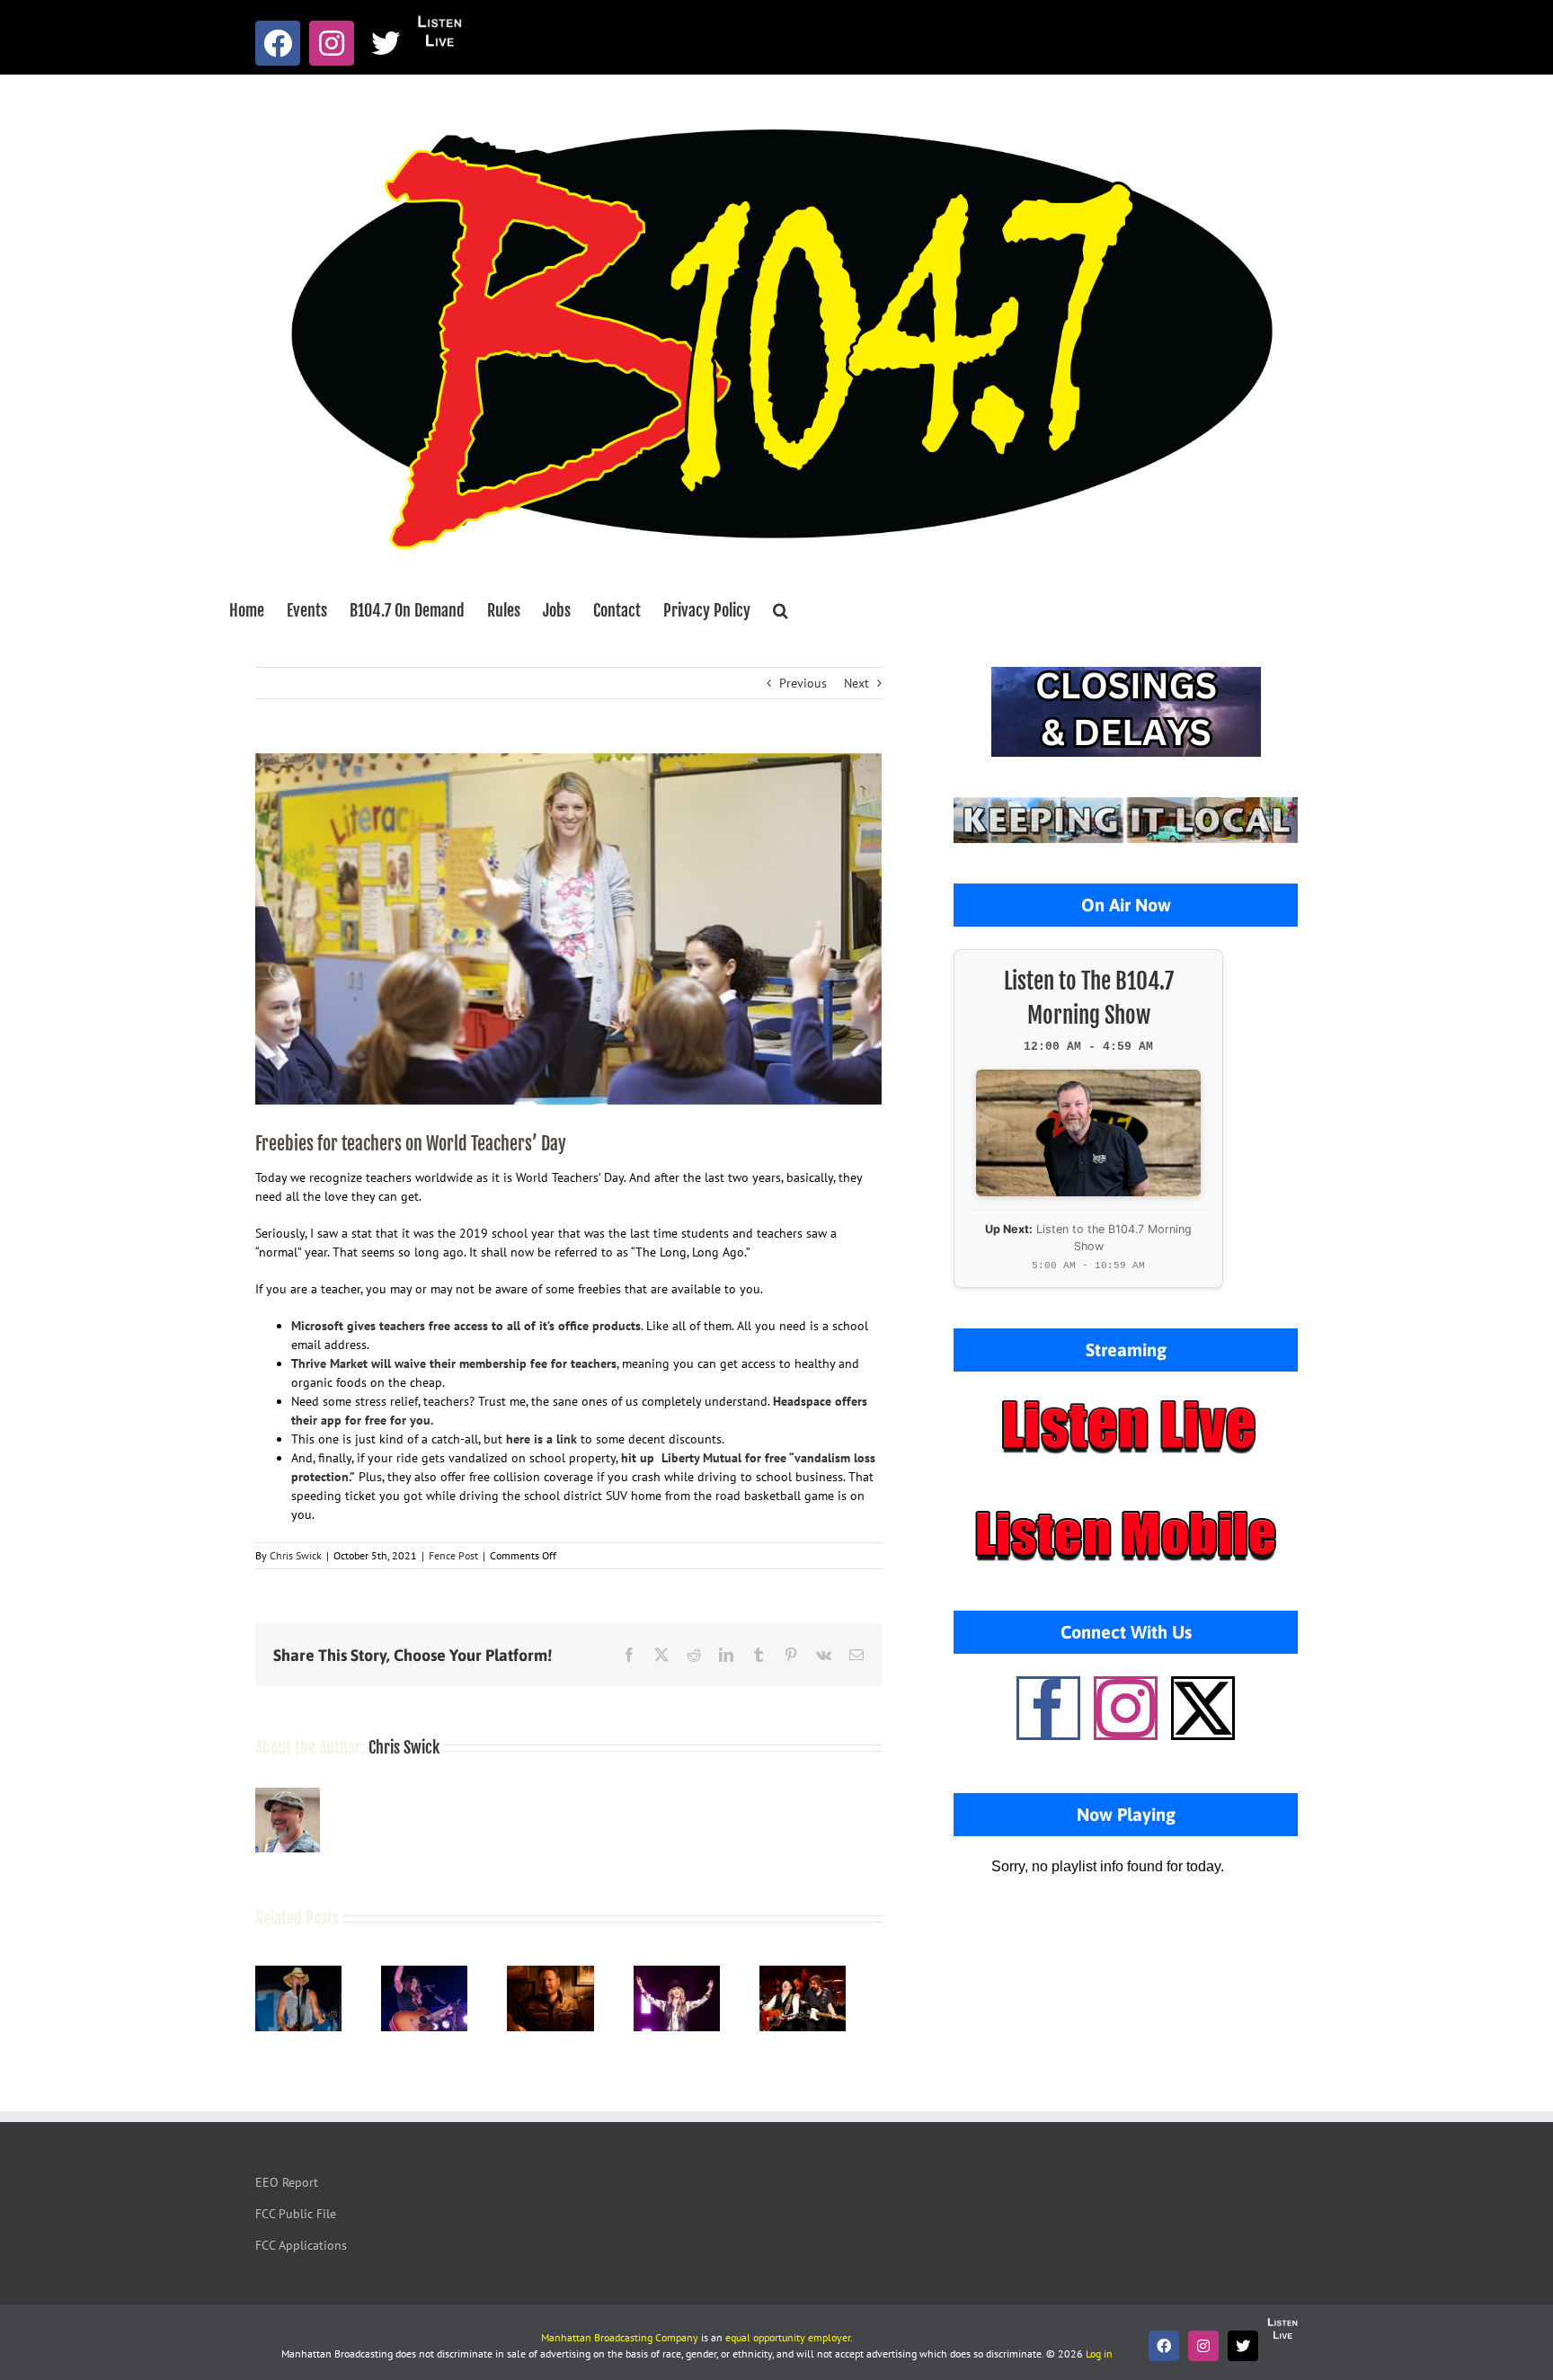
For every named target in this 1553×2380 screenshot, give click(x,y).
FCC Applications (301, 2251)
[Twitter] (1203, 1708)
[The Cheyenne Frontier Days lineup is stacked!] (835, 1974)
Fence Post (453, 1555)
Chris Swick (296, 1555)
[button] (781, 610)
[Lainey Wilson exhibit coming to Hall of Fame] (702, 1974)
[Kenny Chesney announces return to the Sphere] (302, 1974)
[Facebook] (1048, 1708)
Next (856, 683)
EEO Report (287, 2188)
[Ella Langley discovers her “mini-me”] (435, 1974)
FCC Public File (296, 2219)
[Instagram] (1126, 1708)
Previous (803, 683)
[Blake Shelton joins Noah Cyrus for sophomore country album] (568, 1974)
